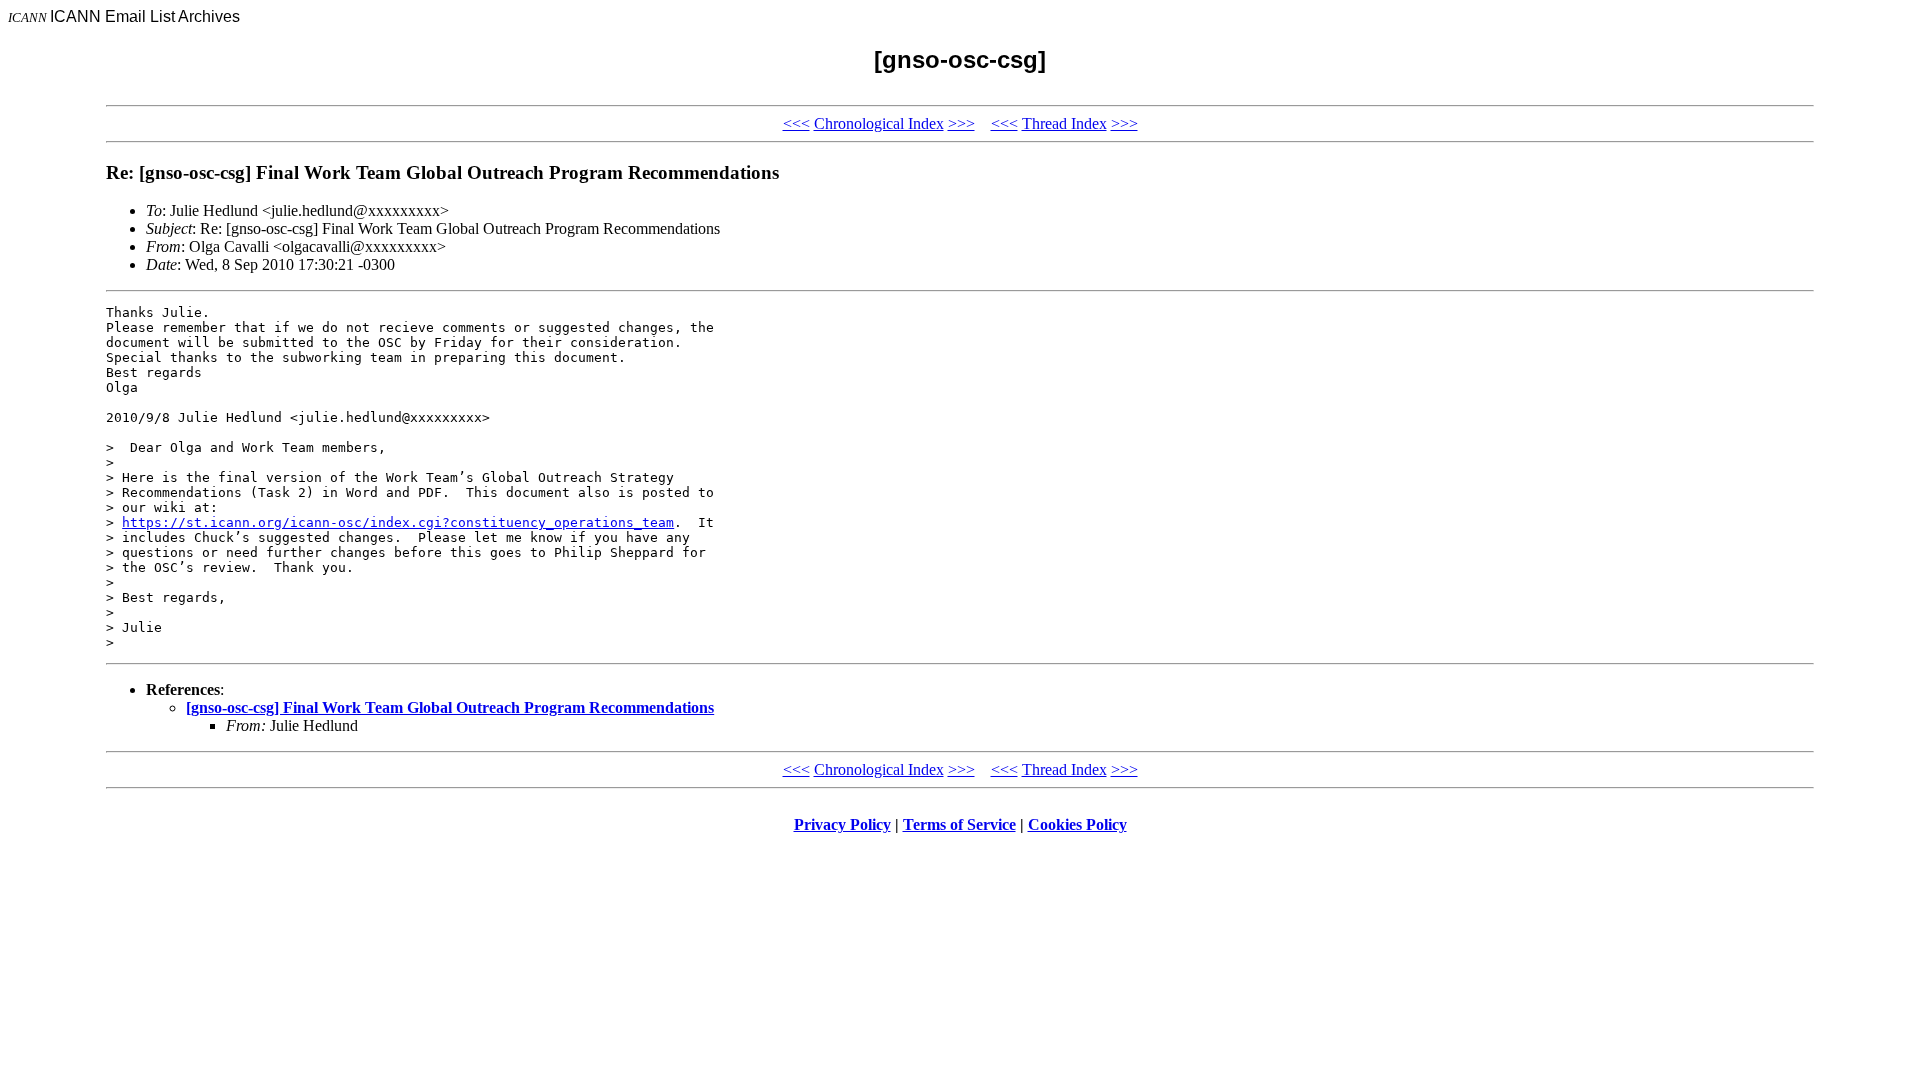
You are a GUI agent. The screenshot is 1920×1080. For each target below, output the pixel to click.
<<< (796, 123)
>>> (961, 123)
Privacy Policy (842, 824)
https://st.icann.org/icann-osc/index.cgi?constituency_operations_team (398, 522)
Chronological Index (879, 123)
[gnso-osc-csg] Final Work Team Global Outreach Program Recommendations (450, 707)
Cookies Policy (1077, 824)
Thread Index (1064, 123)
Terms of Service (959, 824)
